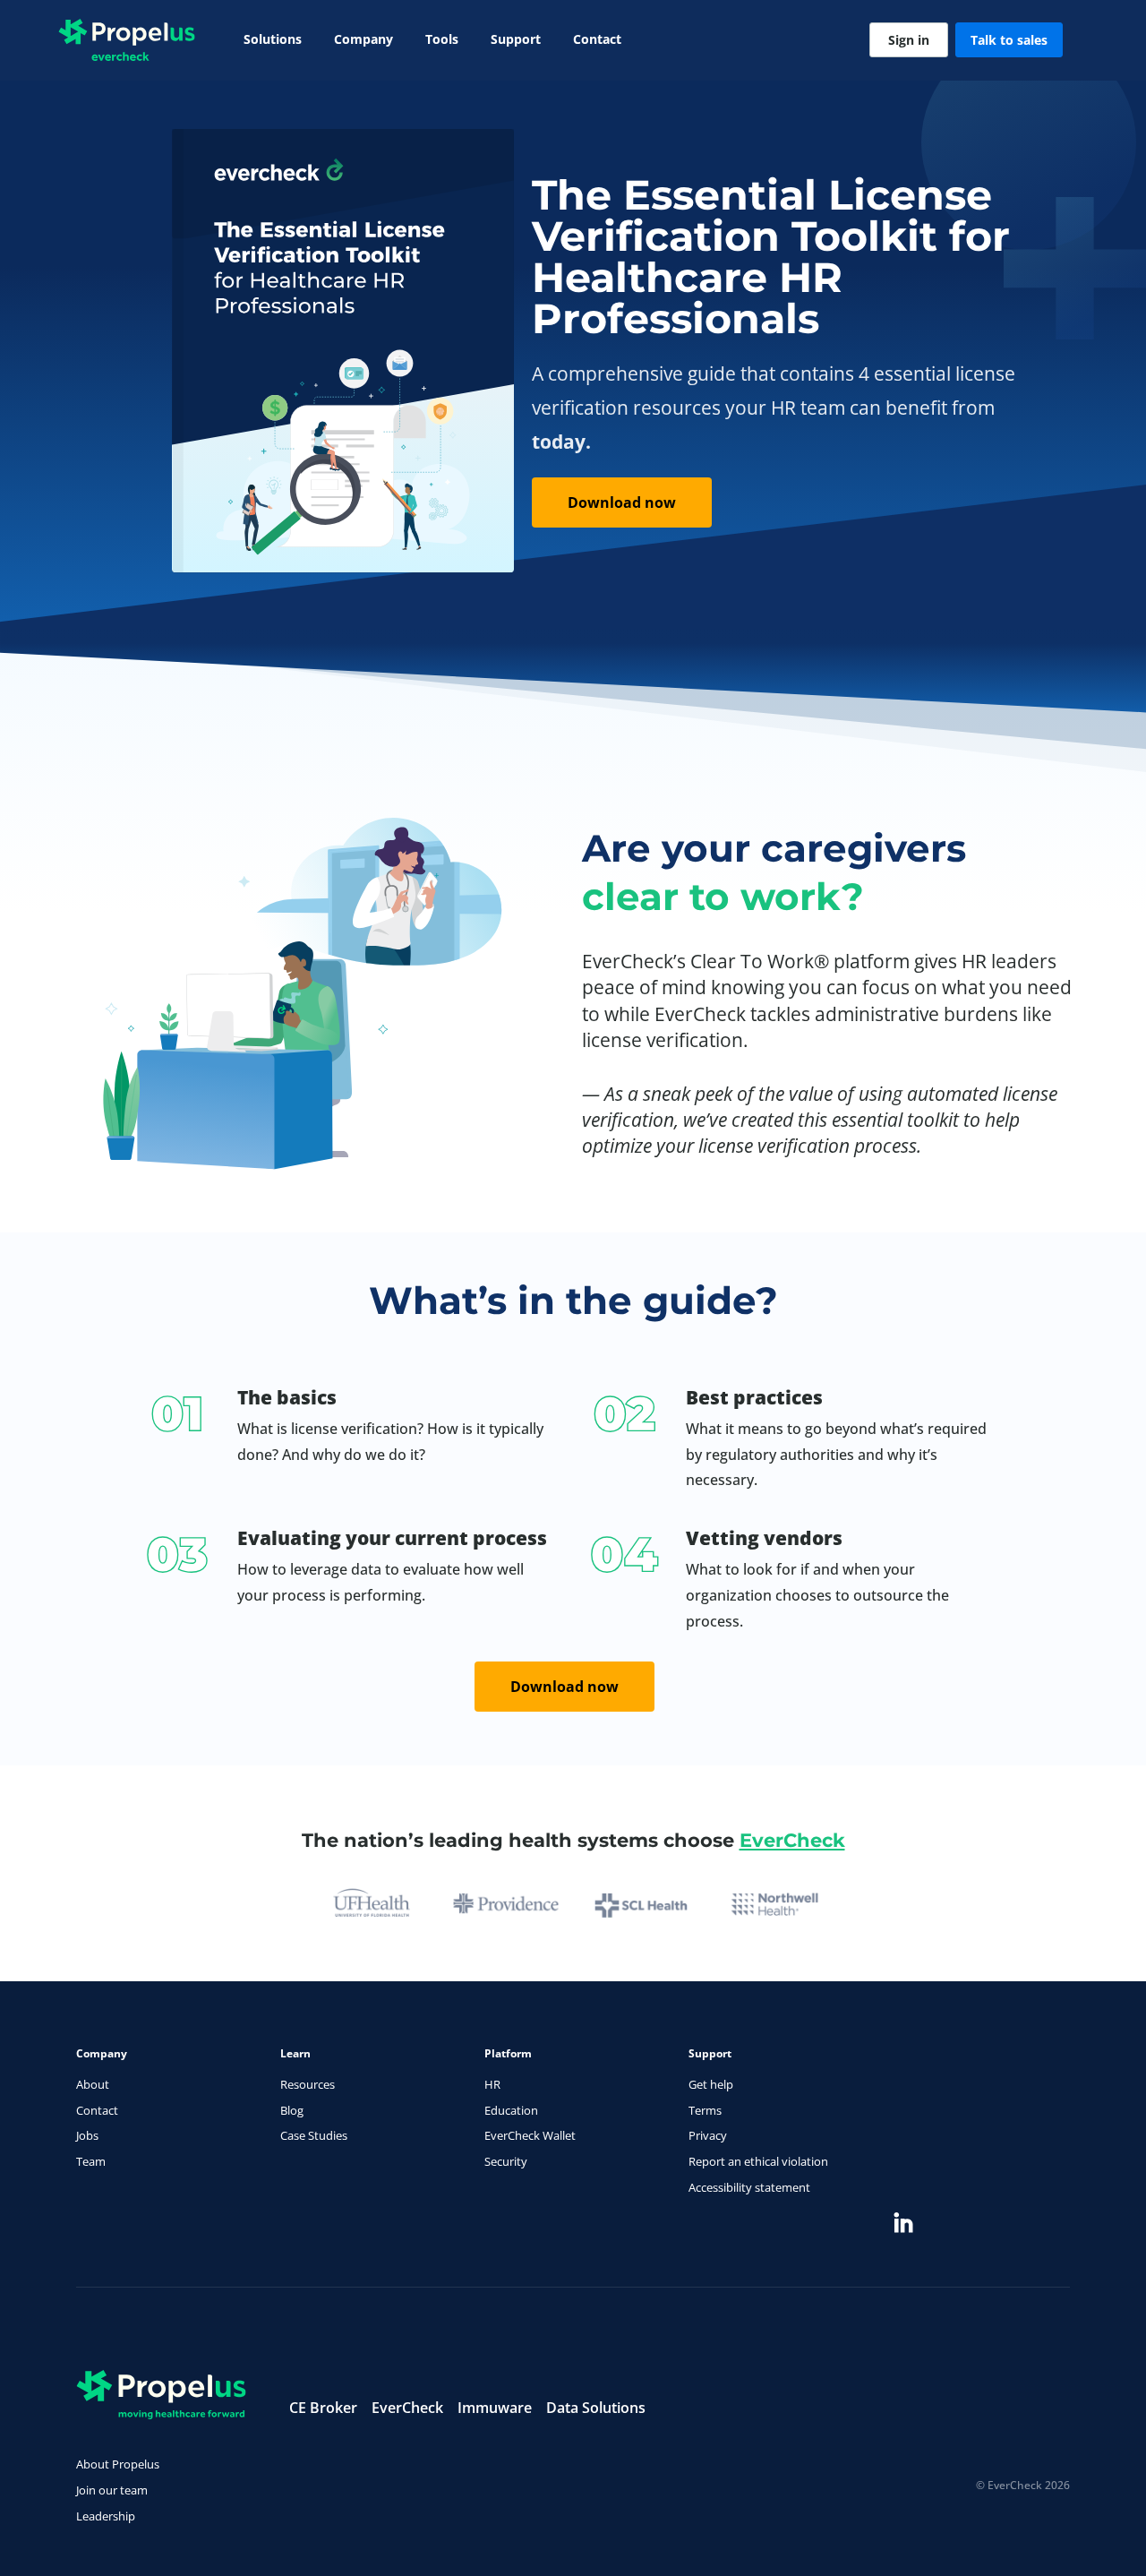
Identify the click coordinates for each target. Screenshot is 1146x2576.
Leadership (106, 2516)
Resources (308, 2084)
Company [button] (363, 39)
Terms (705, 2110)
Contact (597, 39)
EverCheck (792, 1840)
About (93, 2084)
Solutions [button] (273, 39)
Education (511, 2110)
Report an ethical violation (758, 2161)
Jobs (87, 2135)
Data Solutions (596, 2408)
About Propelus (118, 2464)
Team (91, 2161)
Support (516, 39)
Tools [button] (442, 39)
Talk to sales (1009, 40)
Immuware (495, 2408)
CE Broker (323, 2408)
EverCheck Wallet (530, 2135)
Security (506, 2161)
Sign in (909, 40)
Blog (292, 2110)
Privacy (708, 2135)
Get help (711, 2084)
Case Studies (314, 2135)
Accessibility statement (749, 2187)
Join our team (112, 2490)
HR (492, 2084)
